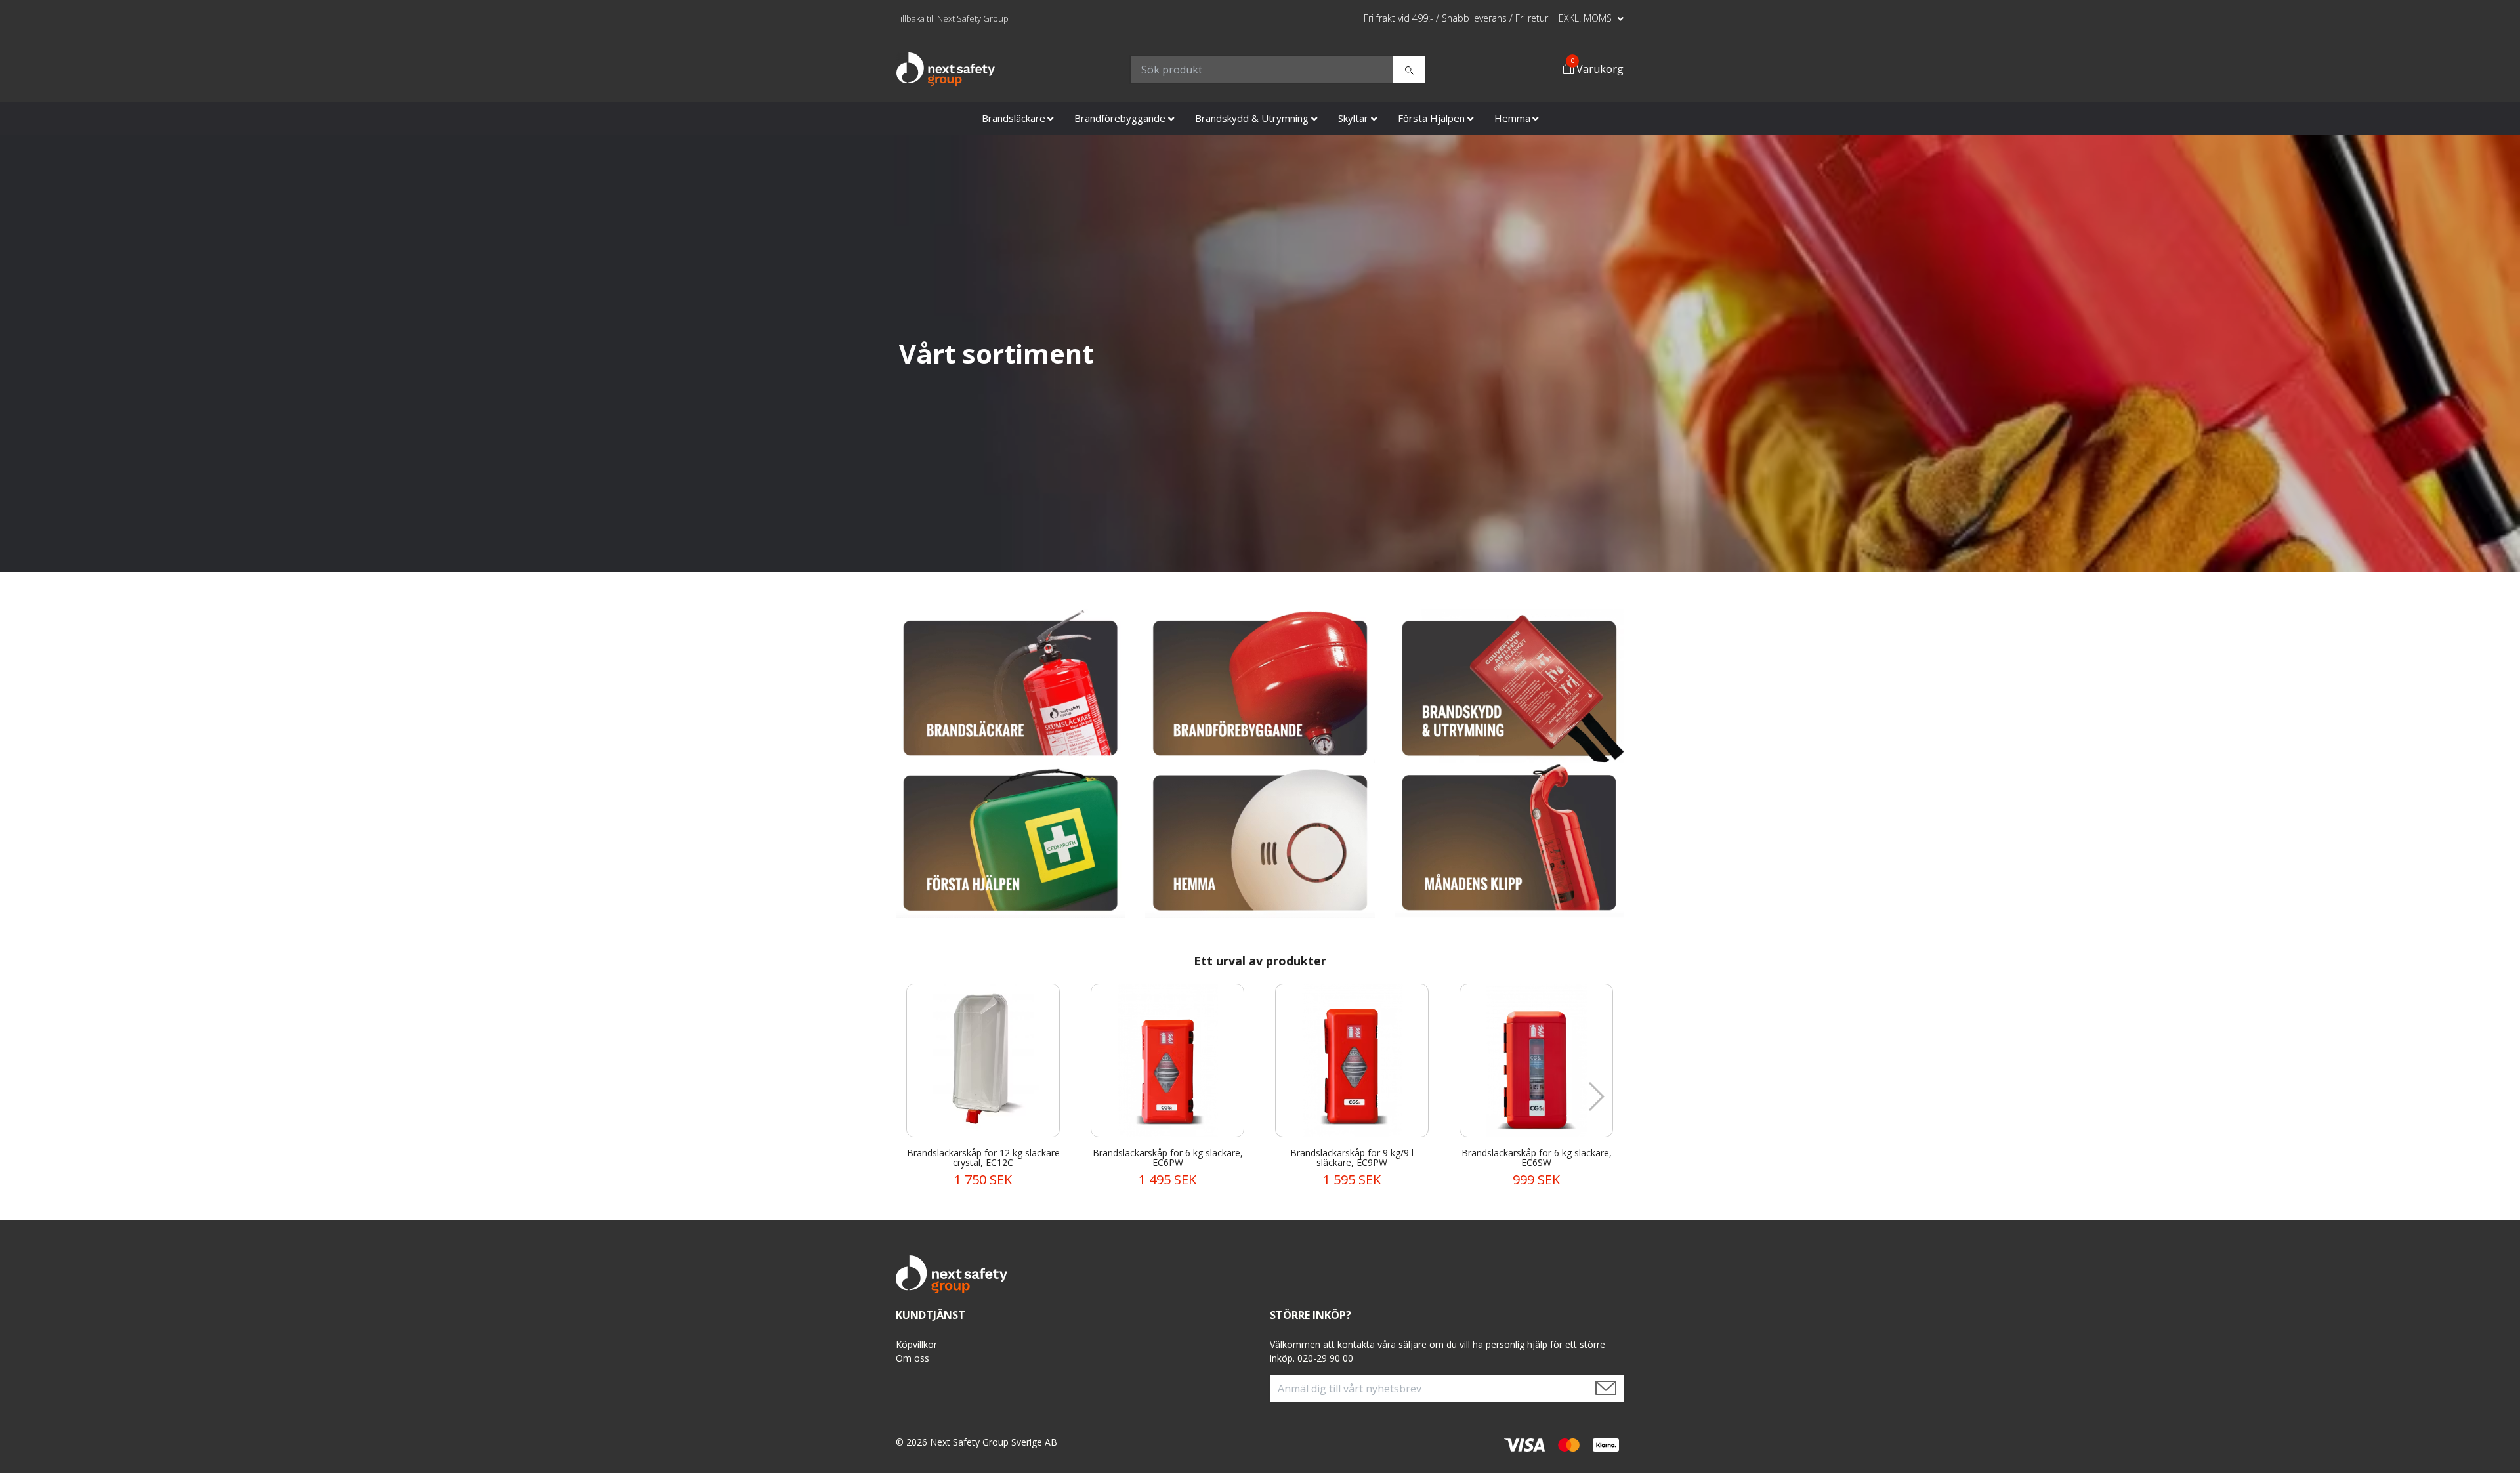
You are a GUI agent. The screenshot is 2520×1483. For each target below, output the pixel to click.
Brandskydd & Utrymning (1252, 118)
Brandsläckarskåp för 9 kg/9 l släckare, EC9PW (1352, 1158)
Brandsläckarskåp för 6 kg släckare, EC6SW (1537, 1158)
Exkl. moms (1586, 18)
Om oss (913, 1358)
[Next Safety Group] (946, 70)
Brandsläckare (1014, 118)
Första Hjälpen (1431, 118)
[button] (1596, 1097)
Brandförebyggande (1120, 118)
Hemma (1512, 118)
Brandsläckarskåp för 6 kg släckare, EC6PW (1168, 1158)
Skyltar (1353, 118)
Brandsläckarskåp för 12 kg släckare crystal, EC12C (983, 1158)
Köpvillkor (916, 1344)
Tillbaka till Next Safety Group (952, 18)
